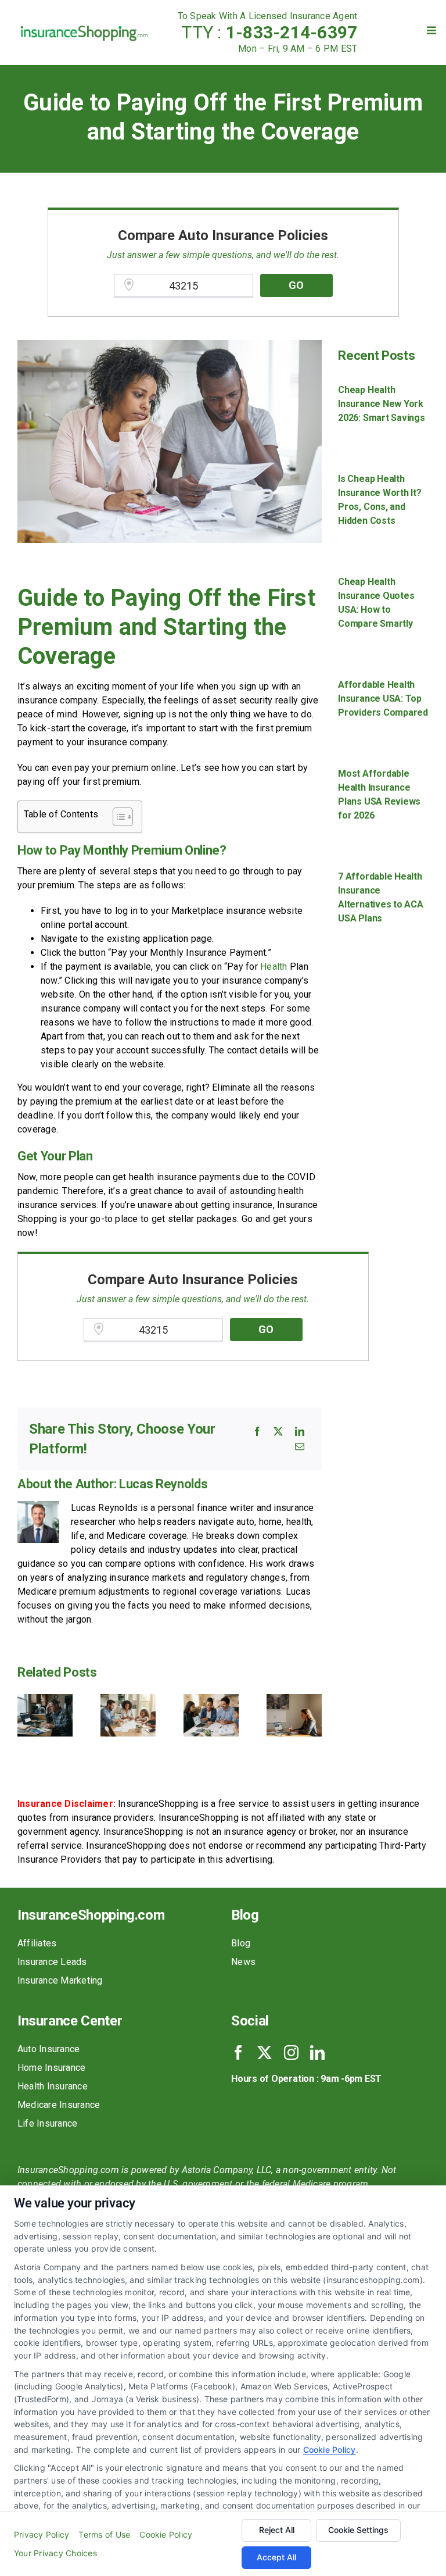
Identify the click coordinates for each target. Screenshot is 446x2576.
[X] (278, 1431)
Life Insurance (47, 2123)
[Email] (300, 1446)
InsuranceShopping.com (91, 1915)
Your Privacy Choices (55, 2553)
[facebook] (238, 2052)
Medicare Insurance (59, 2105)
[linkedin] (317, 2052)
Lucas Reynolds (163, 1484)
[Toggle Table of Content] (117, 817)
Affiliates (37, 1943)
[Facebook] (257, 1431)
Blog (241, 1943)
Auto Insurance (48, 2049)
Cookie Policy (330, 2450)
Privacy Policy (42, 2534)
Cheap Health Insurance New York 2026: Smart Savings (381, 404)
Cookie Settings (358, 2530)
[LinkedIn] (300, 1431)
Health (274, 967)
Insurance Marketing (60, 1980)
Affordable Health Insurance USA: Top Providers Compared (383, 699)
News (243, 1962)
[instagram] (291, 2052)
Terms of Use (104, 2534)
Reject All (277, 2530)
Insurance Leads (52, 1962)
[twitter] (265, 2052)
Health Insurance (53, 2086)
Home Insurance (51, 2068)
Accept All (276, 2557)
